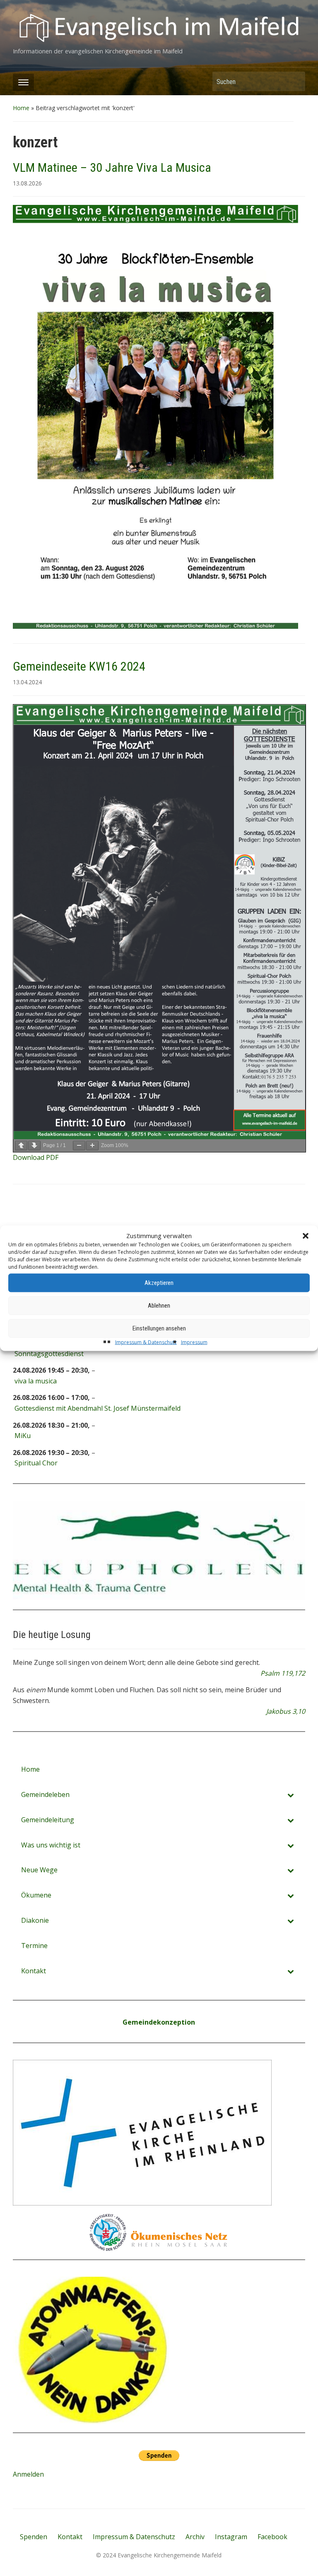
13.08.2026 (27, 183)
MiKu (23, 1436)
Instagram (231, 2537)
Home (21, 108)
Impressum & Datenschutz (146, 1342)
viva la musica (36, 1381)
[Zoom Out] (79, 1146)
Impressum (194, 1342)
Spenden (34, 2537)
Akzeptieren (159, 1283)
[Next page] (34, 1146)
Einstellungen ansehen (159, 1328)
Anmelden (28, 2474)
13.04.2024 (27, 682)
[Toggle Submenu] (291, 1795)
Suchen (295, 81)
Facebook (272, 2537)
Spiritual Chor (36, 1463)
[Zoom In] (92, 1146)
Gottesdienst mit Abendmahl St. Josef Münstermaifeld (98, 1408)
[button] (306, 1236)
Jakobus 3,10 (286, 1711)
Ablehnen (159, 1306)
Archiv (195, 2537)
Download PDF (36, 1157)
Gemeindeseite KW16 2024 (79, 666)
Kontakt (70, 2537)
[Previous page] (21, 1146)
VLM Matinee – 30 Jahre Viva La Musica (112, 167)
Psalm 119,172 (283, 1673)
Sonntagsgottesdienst (49, 1354)
